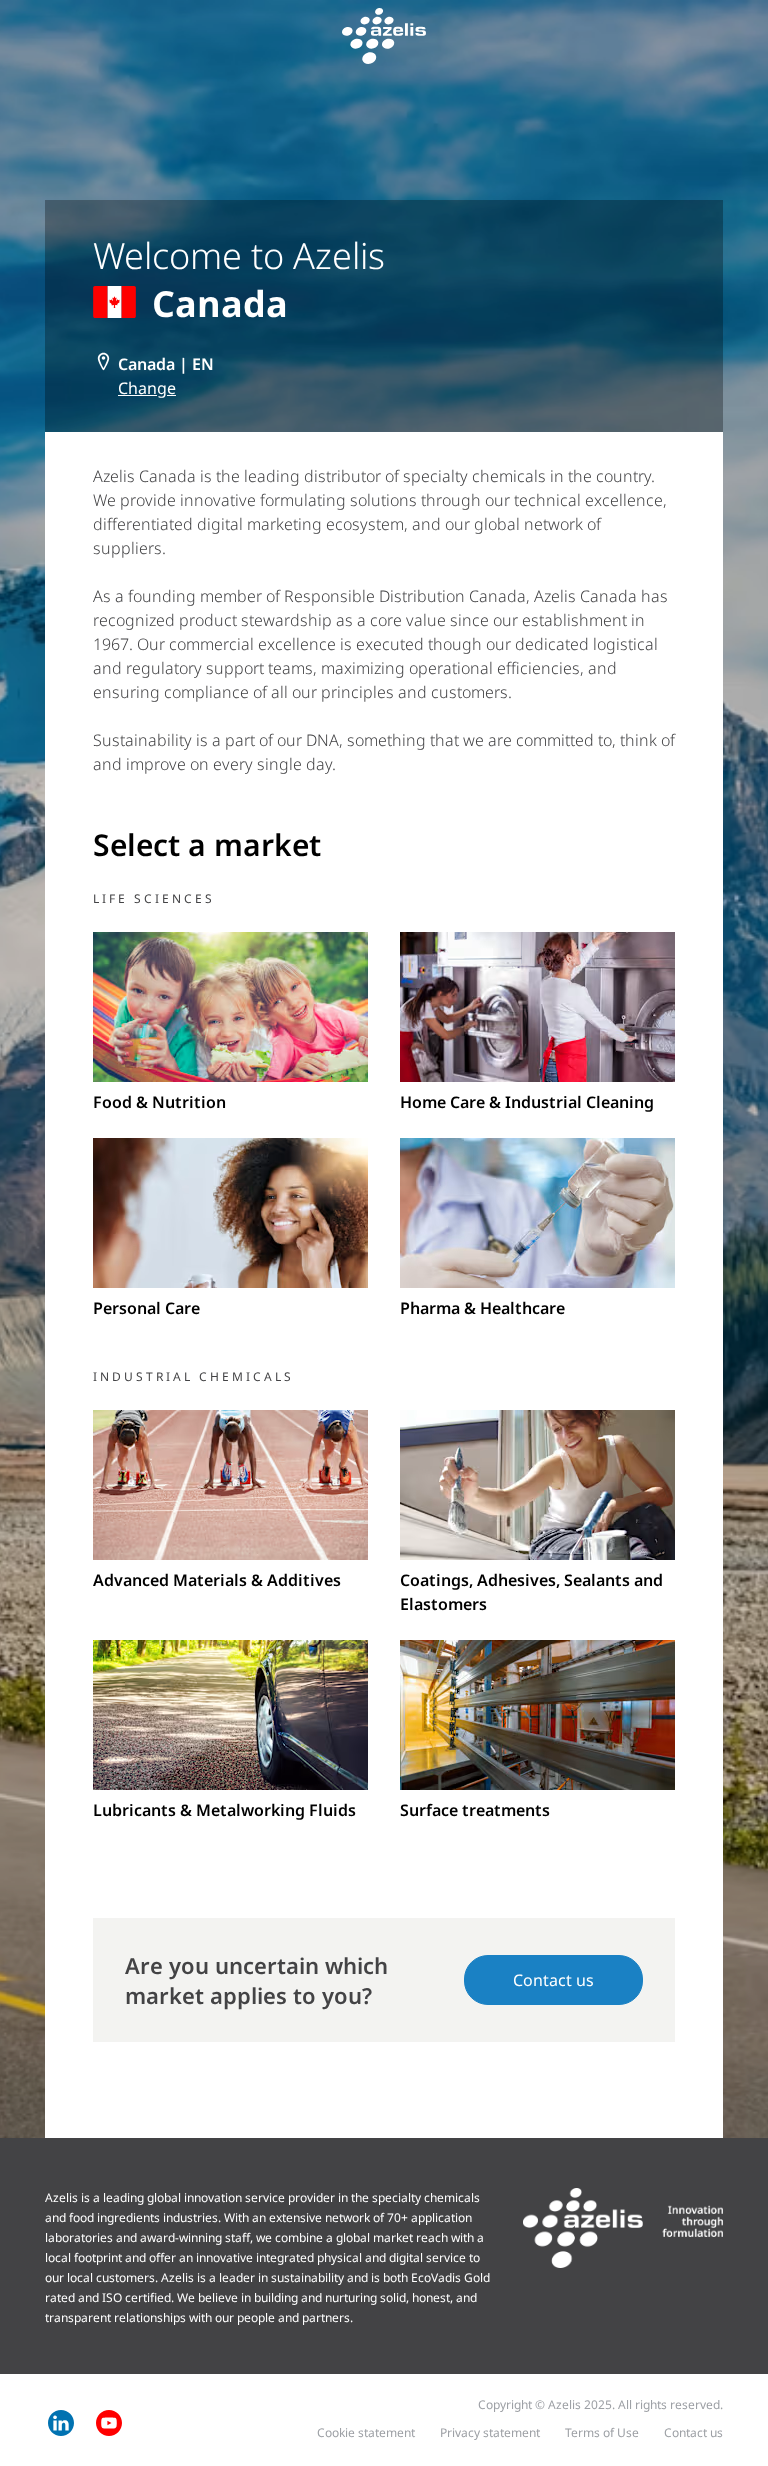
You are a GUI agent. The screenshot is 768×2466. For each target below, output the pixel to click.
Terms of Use (602, 2432)
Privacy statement (490, 2432)
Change (147, 388)
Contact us (553, 1980)
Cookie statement (366, 2432)
